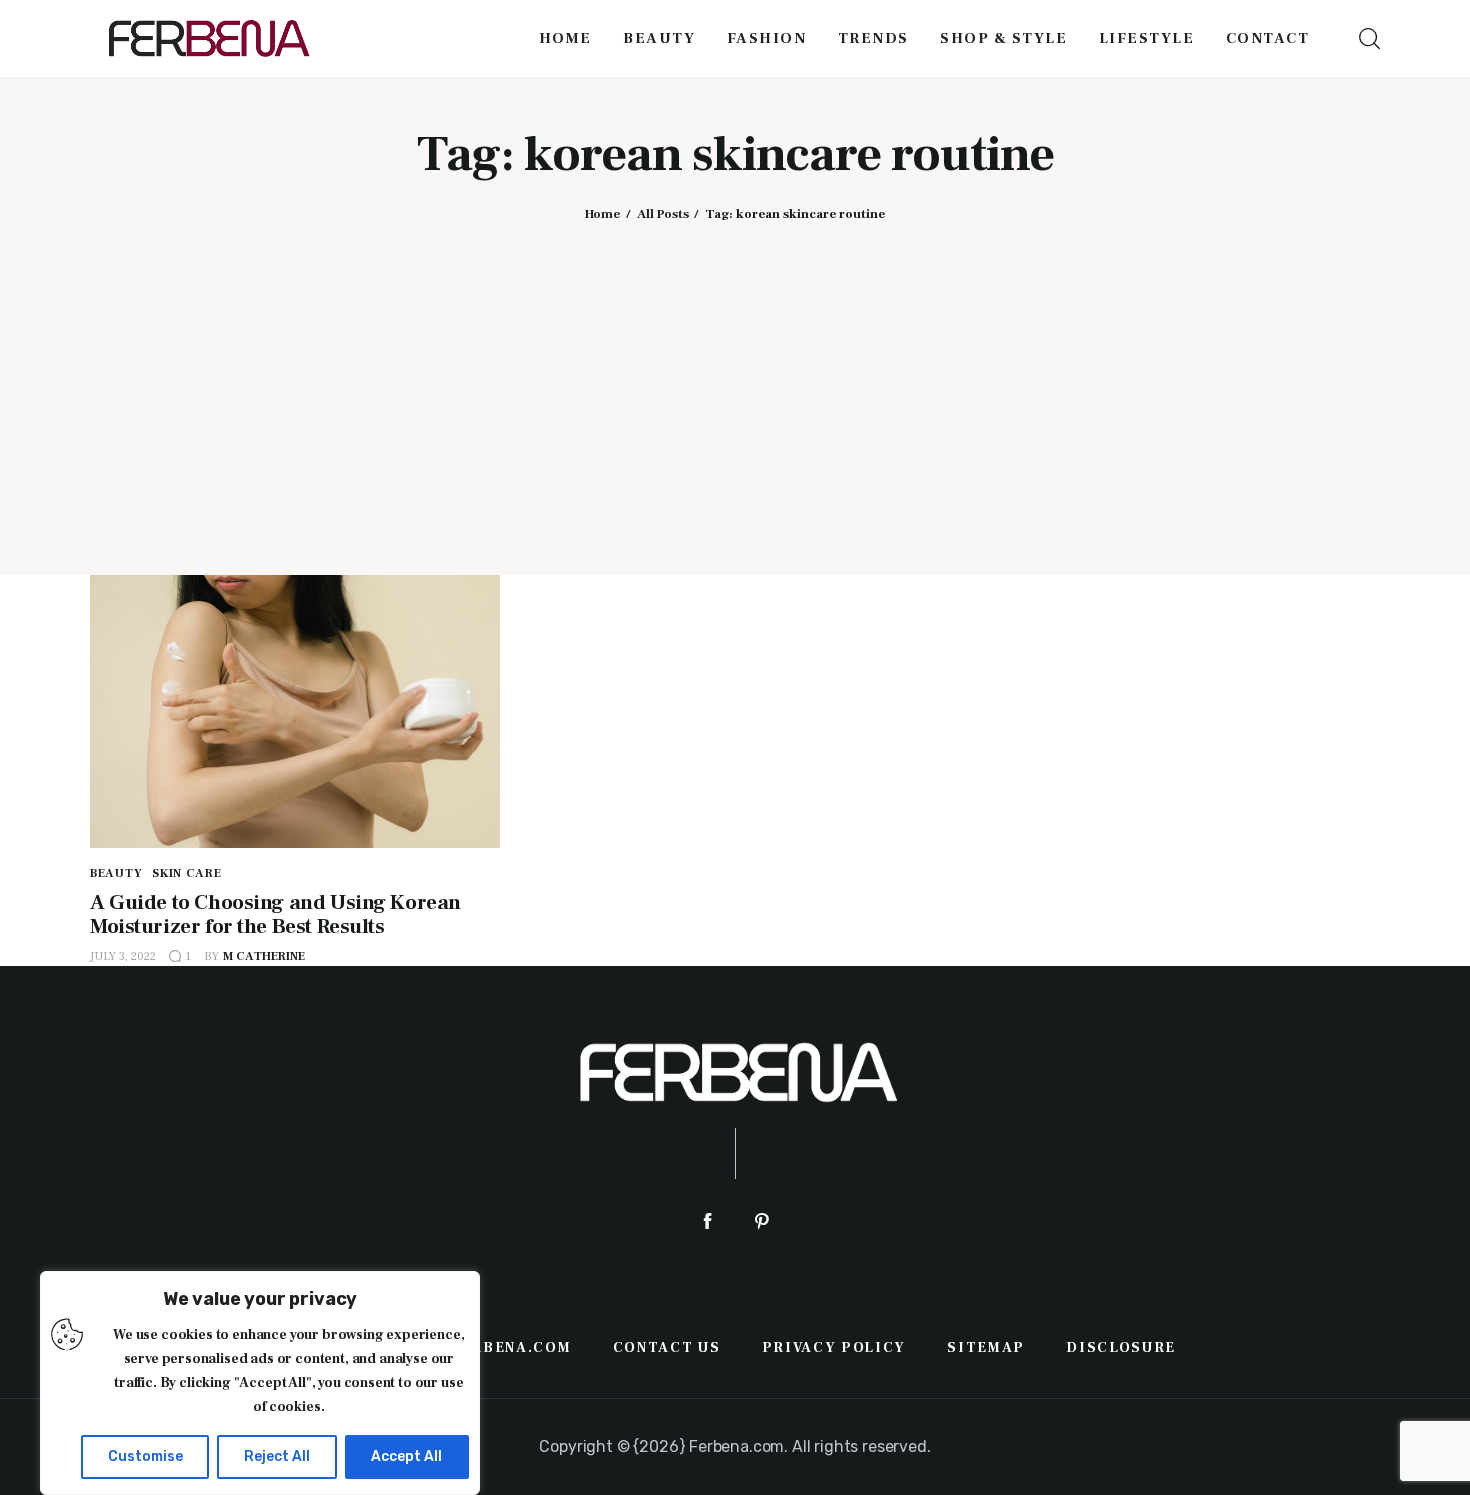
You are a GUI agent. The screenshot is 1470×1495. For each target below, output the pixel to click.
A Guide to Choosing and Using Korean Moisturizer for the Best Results (275, 914)
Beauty (116, 873)
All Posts (663, 214)
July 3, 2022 (123, 956)
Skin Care (186, 873)
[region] (260, 1383)
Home (602, 214)
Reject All (277, 1456)
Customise (145, 1456)
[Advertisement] (735, 383)
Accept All (406, 1456)
